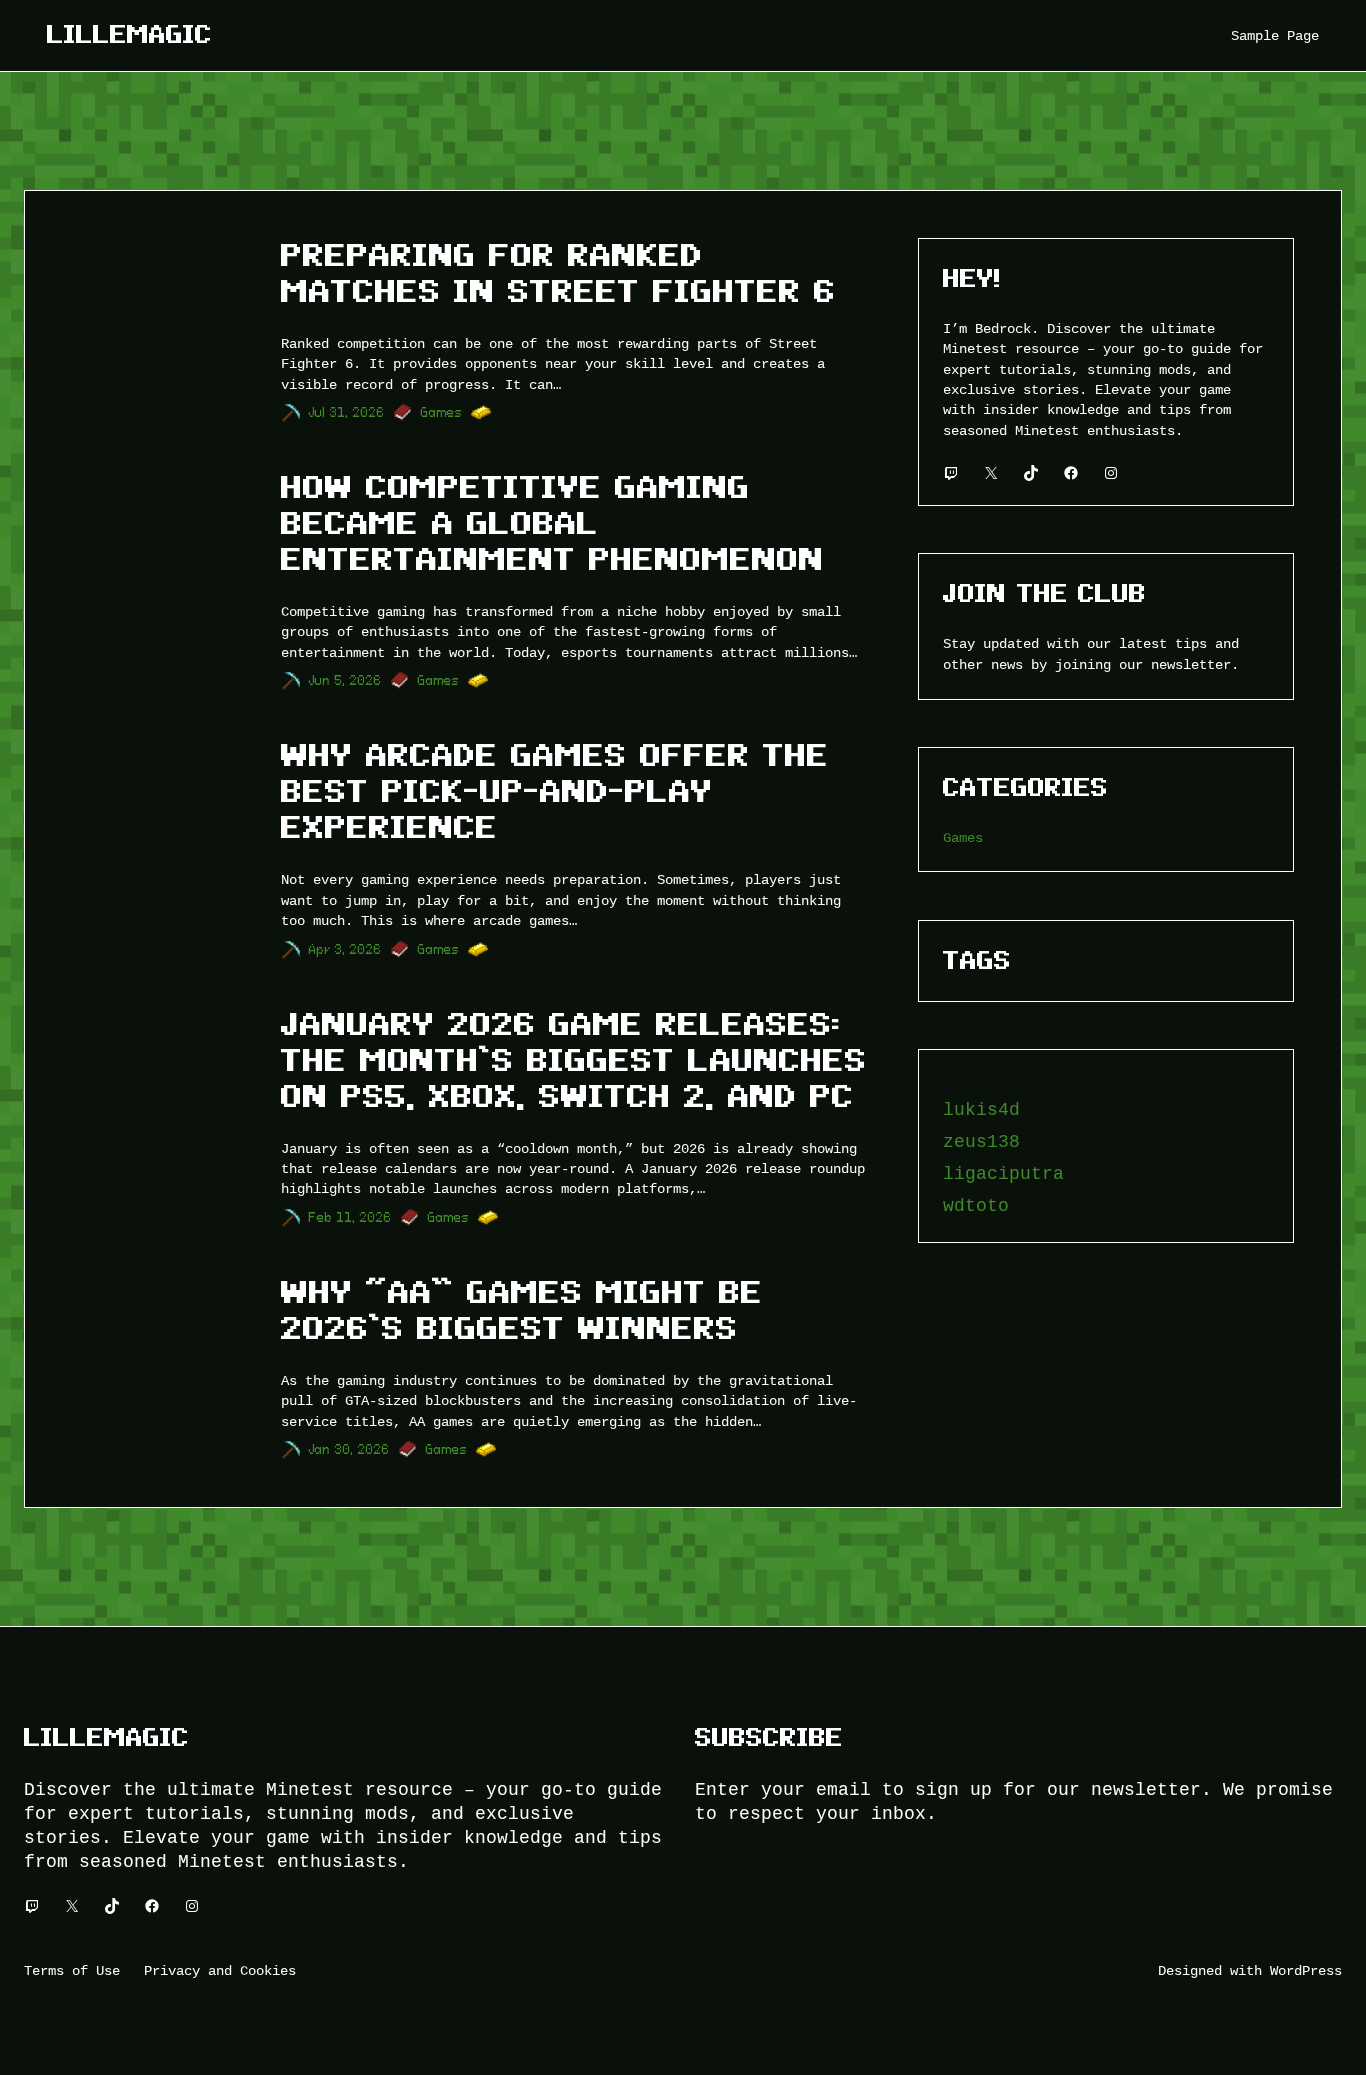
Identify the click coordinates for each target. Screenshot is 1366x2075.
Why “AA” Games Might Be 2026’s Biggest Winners (522, 1310)
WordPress (1306, 1970)
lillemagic (129, 34)
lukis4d (981, 1110)
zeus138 (981, 1142)
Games (442, 412)
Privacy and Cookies (220, 1970)
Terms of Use (72, 1970)
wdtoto (976, 1206)
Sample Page (1275, 35)
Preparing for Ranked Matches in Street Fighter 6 (558, 273)
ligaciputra (1003, 1174)
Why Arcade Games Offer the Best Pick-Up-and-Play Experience (555, 791)
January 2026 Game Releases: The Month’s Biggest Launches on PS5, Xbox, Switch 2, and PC (574, 1060)
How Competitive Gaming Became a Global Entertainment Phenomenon (552, 523)
